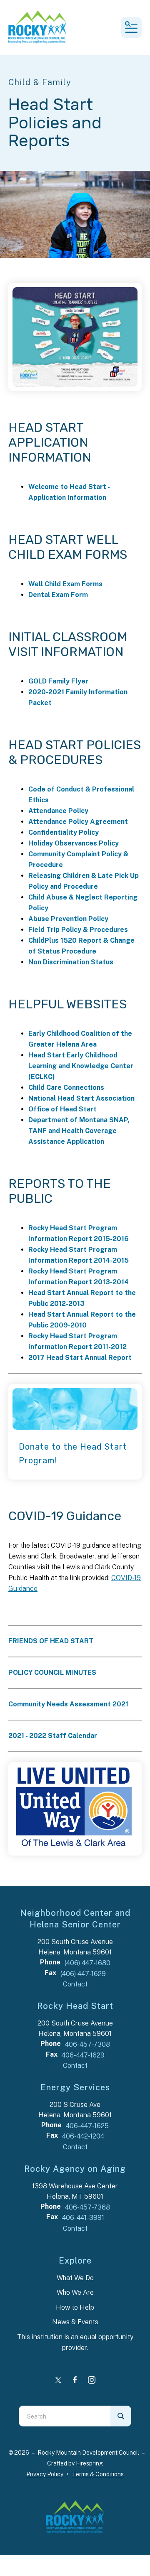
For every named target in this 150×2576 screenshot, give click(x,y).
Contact (75, 1984)
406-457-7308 (87, 2044)
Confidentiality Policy (64, 832)
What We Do (75, 2278)
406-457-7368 (87, 2207)
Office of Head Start (62, 1109)
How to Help (75, 2307)
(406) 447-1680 (87, 1963)
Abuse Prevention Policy (68, 919)
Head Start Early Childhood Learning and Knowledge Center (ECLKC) (81, 1066)
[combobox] (65, 2416)
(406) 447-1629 (83, 1974)
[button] (131, 27)
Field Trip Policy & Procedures (78, 930)
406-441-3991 (83, 2218)
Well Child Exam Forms (65, 584)
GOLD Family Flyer (58, 681)
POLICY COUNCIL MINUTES (52, 1673)
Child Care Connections (66, 1088)
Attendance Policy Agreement (78, 822)
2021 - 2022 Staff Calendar (53, 1736)
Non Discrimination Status (71, 962)
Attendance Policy (58, 811)
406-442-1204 (83, 2136)
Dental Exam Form (58, 595)
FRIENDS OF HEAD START (51, 1641)
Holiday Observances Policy (74, 843)
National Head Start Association (81, 1098)
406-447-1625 (87, 2126)
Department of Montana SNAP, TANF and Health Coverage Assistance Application (79, 1131)
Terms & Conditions (98, 2474)
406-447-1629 (83, 2055)
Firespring (89, 2463)
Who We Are (75, 2292)
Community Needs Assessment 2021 (68, 1704)
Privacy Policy (45, 2474)
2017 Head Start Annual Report (80, 1358)
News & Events (75, 2322)
